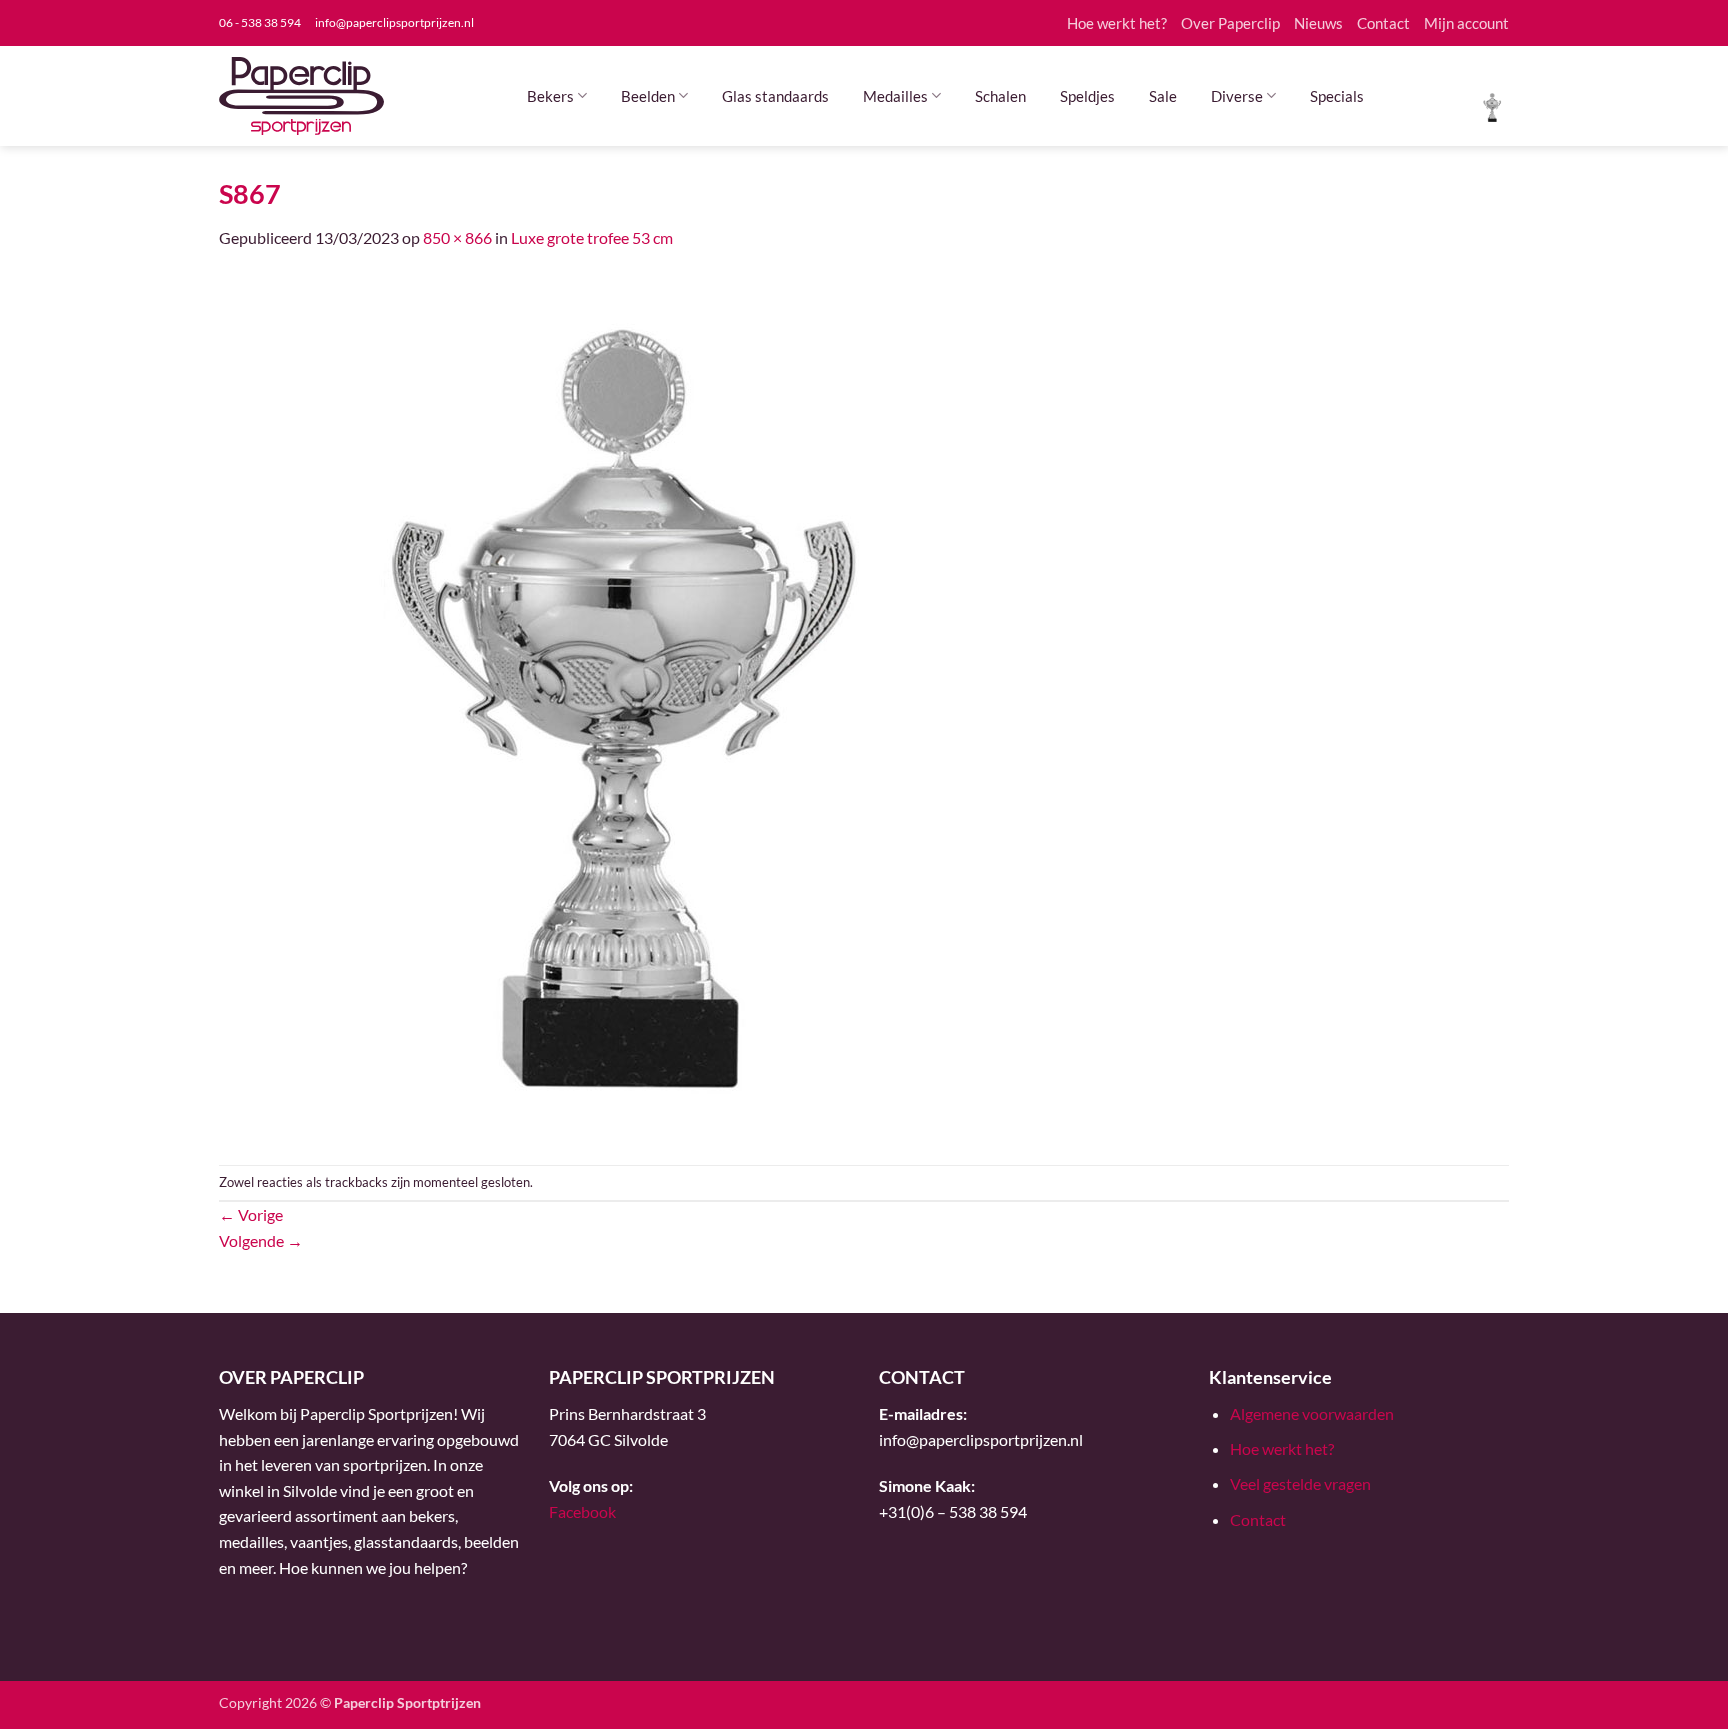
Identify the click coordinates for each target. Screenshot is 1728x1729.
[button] (1493, 105)
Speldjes (1087, 96)
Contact (1383, 23)
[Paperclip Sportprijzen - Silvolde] (301, 96)
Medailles (895, 96)
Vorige (251, 1214)
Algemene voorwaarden (1312, 1413)
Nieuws (1318, 23)
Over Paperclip (1230, 23)
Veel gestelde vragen (1300, 1483)
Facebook (582, 1511)
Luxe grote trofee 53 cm (592, 237)
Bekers (550, 96)
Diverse (1237, 96)
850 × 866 (457, 237)
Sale (1163, 96)
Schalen (1000, 96)
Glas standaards (775, 96)
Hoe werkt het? (1117, 23)
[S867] (644, 705)
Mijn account (1466, 23)
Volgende (261, 1240)
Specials (1337, 96)
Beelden (648, 96)
